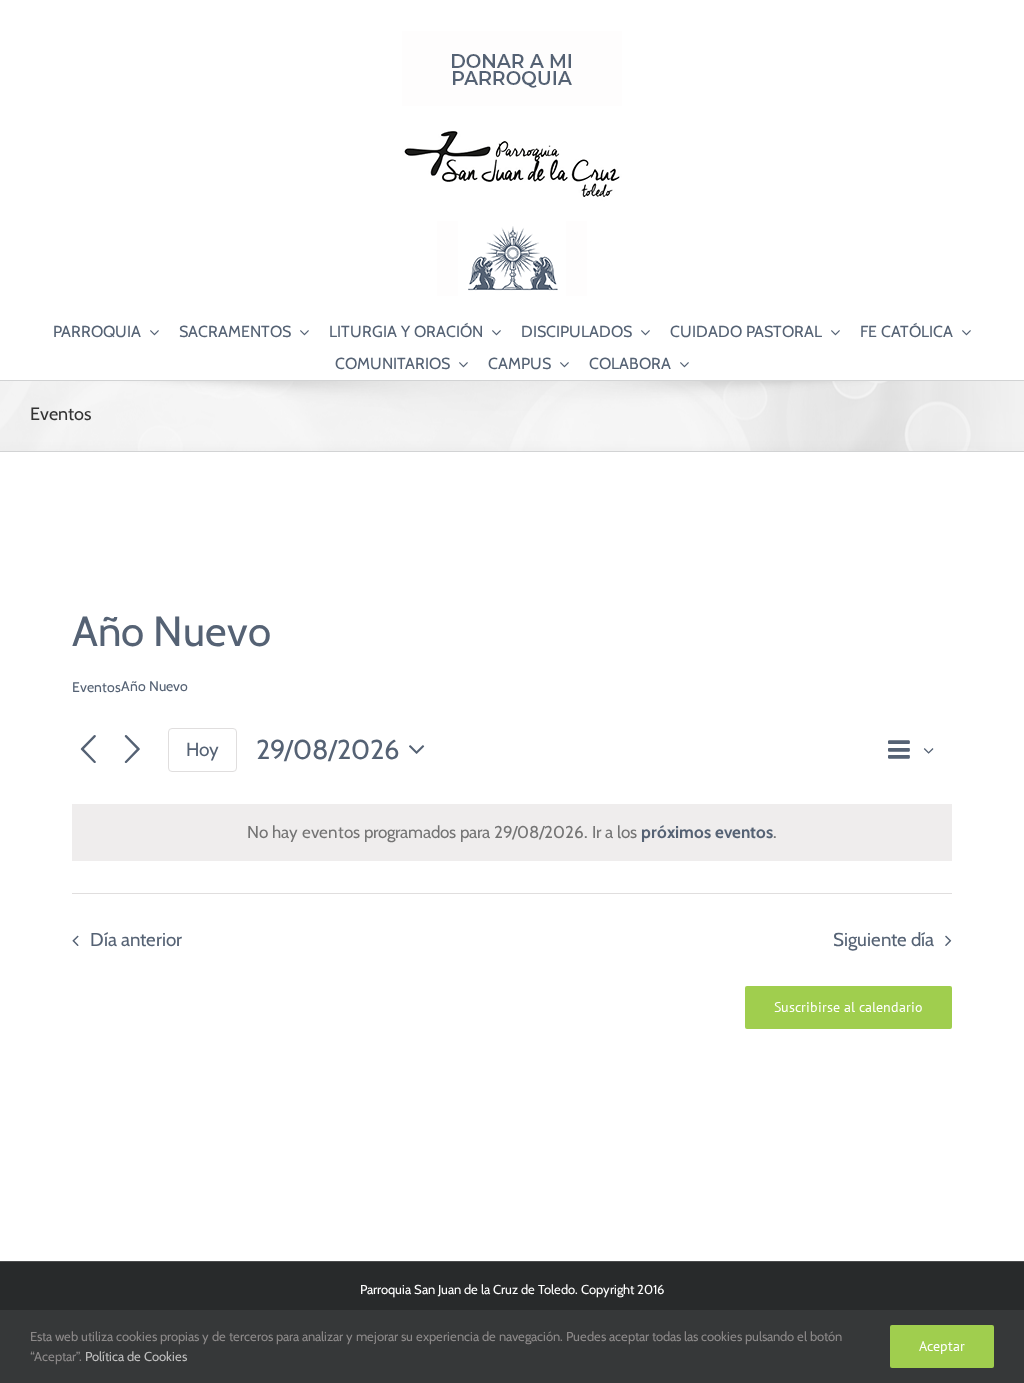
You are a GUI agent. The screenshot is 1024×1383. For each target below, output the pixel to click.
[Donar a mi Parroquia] (512, 39)
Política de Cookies (136, 1356)
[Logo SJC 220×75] (512, 134)
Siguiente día (883, 939)
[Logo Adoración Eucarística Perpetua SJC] (512, 229)
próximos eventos (707, 832)
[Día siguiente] (132, 750)
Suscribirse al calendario (848, 1007)
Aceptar (942, 1346)
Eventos (96, 687)
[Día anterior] (88, 750)
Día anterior (136, 939)
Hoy (202, 749)
